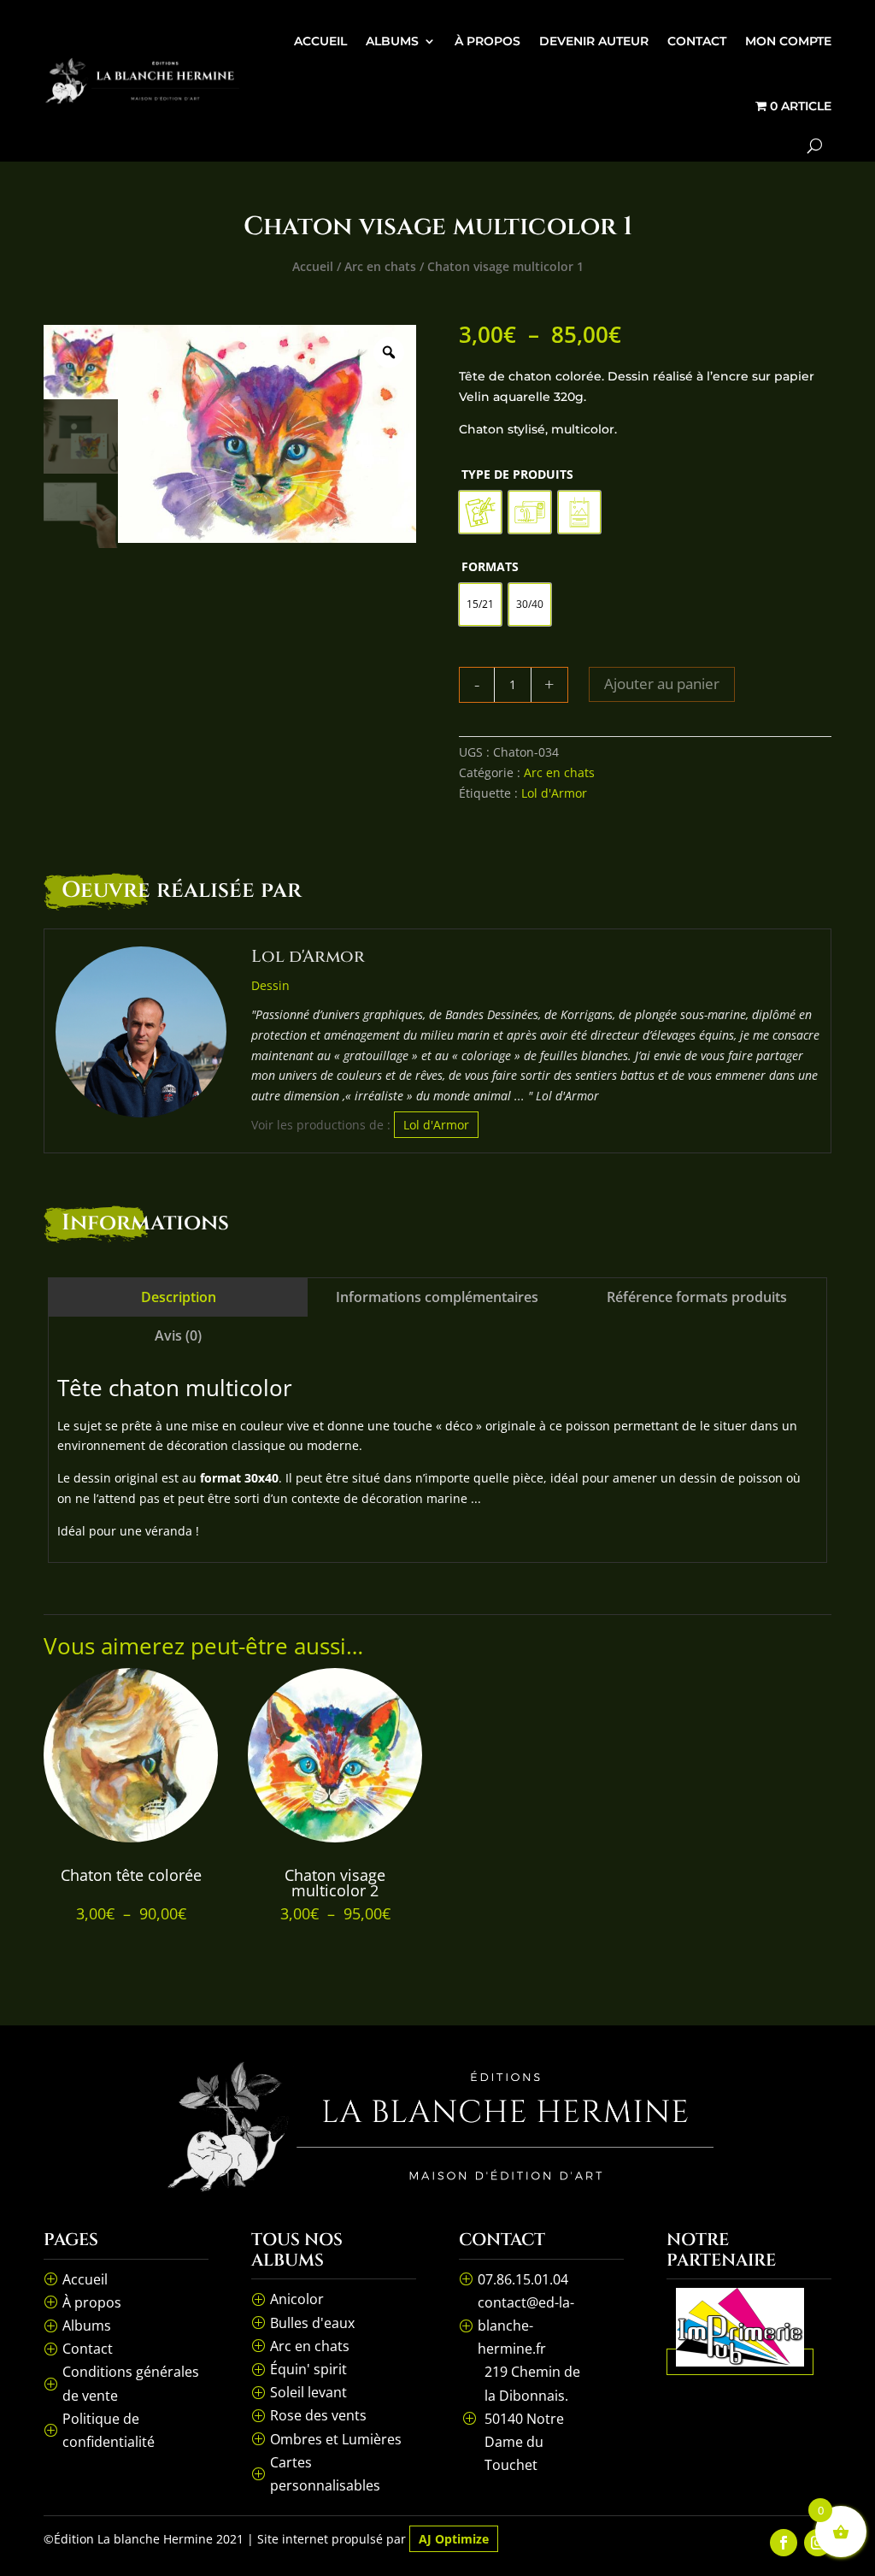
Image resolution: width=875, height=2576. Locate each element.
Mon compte (788, 41)
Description (179, 1297)
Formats (490, 566)
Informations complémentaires (437, 1297)
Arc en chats (380, 266)
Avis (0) (178, 1335)
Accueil (320, 41)
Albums (392, 41)
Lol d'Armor (554, 793)
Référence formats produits (697, 1297)
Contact (697, 41)
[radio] (480, 512)
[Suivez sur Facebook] (784, 2543)
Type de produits (517, 474)
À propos (487, 41)
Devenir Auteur (594, 41)
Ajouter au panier (662, 684)
